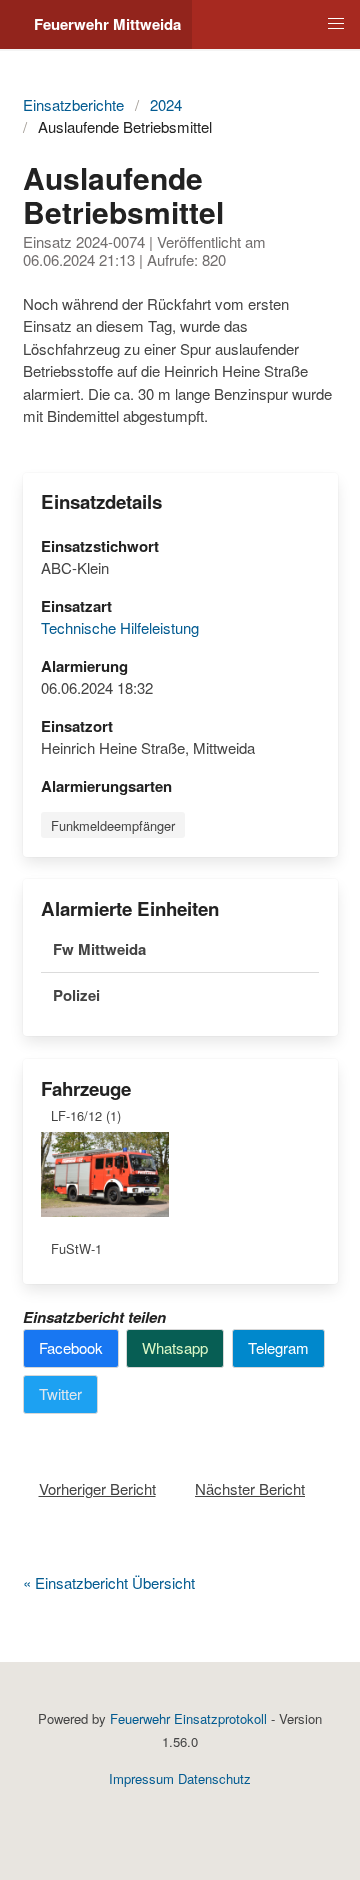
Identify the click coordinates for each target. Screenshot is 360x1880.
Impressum (141, 1778)
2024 (166, 104)
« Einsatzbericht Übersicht (109, 1582)
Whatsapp (175, 1347)
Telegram (278, 1347)
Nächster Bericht (250, 1488)
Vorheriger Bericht (97, 1488)
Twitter (60, 1393)
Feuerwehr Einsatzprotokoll (188, 1718)
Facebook (71, 1347)
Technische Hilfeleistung (120, 627)
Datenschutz (214, 1778)
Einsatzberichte (73, 104)
